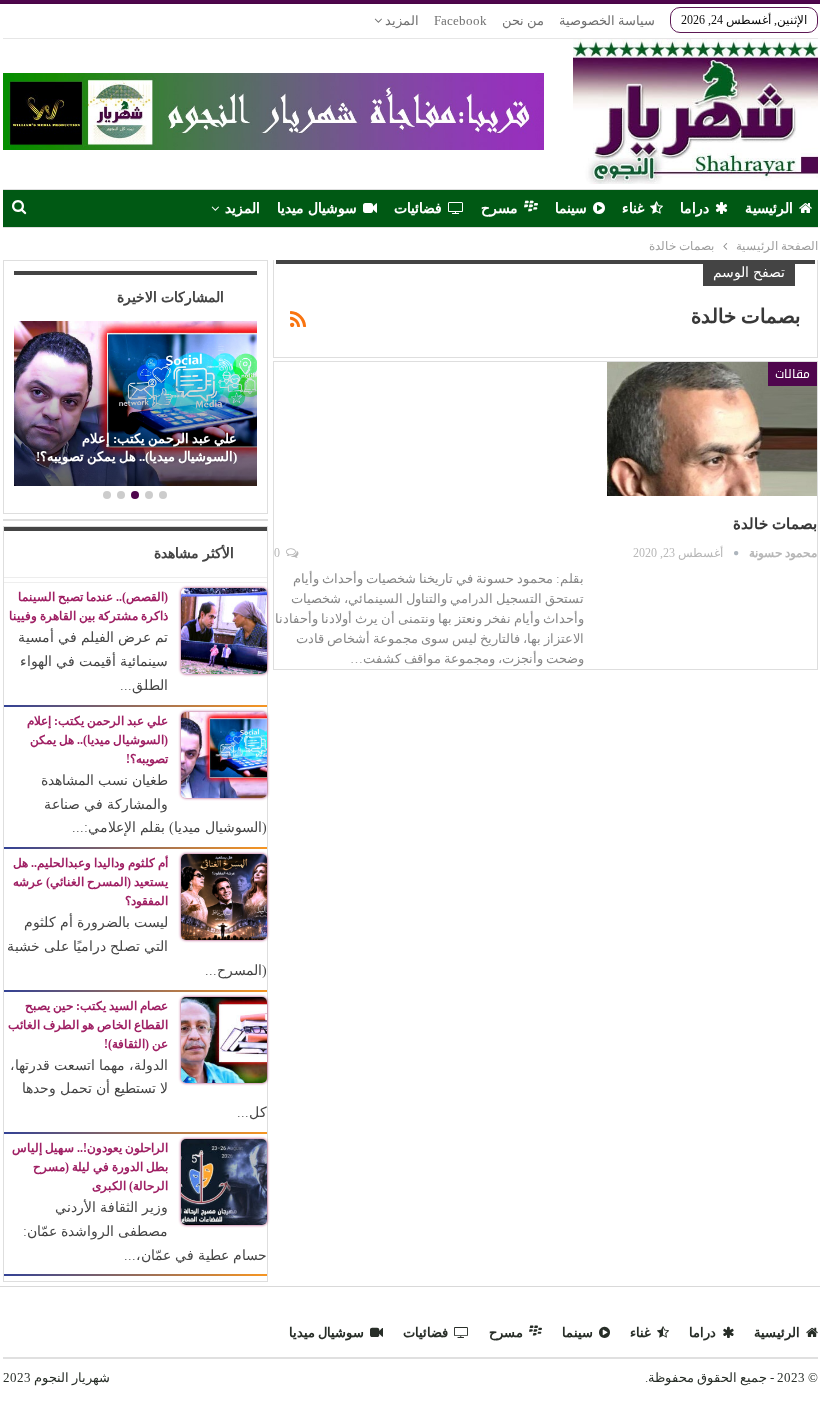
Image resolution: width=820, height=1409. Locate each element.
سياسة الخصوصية (607, 20)
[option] (135, 406)
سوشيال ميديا (317, 208)
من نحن (523, 20)
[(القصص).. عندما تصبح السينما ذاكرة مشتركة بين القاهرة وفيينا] (224, 630)
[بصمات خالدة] (712, 429)
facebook (460, 20)
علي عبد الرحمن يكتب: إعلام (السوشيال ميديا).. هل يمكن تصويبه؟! (136, 447)
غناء (633, 208)
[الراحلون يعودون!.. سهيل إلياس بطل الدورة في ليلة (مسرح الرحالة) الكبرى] (224, 1180)
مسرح (499, 208)
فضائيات (418, 208)
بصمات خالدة (775, 524)
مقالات (792, 374)
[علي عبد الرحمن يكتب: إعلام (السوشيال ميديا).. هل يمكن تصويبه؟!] (135, 404)
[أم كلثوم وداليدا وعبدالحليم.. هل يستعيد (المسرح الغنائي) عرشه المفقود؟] (224, 895)
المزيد (400, 20)
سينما (571, 208)
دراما (694, 208)
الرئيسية (769, 208)
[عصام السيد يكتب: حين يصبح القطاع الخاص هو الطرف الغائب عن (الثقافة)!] (224, 1038)
